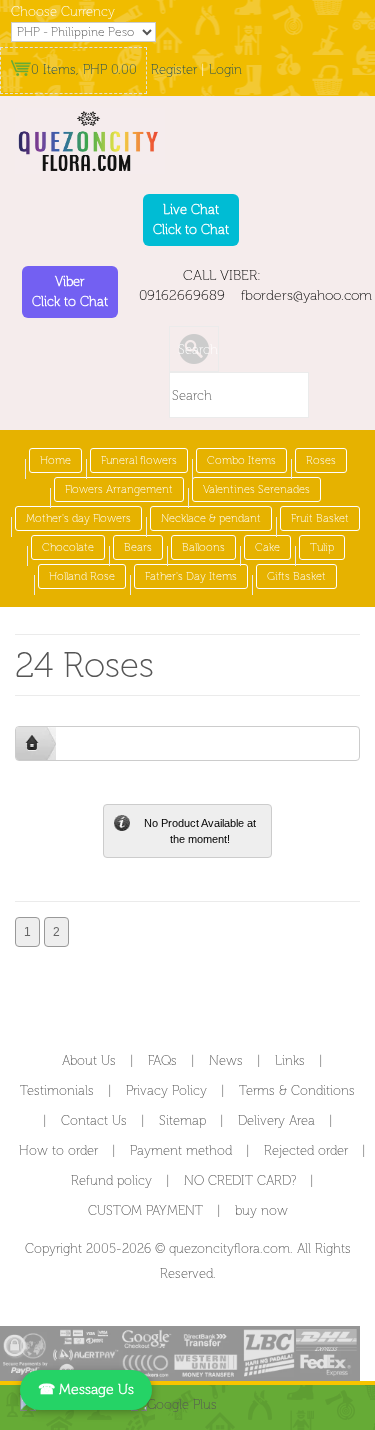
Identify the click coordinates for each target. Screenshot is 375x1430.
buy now (261, 1210)
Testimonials (57, 1090)
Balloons (203, 547)
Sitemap (182, 1120)
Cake (267, 547)
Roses (321, 460)
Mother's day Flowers (78, 518)
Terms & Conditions (297, 1090)
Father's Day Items (191, 576)
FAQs (162, 1060)
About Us (89, 1060)
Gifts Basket (296, 576)
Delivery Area (276, 1120)
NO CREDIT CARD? (240, 1180)
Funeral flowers (139, 460)
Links (290, 1060)
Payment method (181, 1150)
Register (174, 69)
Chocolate (68, 547)
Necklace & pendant (211, 518)
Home (55, 460)
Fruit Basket (320, 518)
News (226, 1060)
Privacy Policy (166, 1090)
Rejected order (306, 1150)
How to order (58, 1150)
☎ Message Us (86, 1389)
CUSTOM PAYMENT (145, 1210)
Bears (138, 547)
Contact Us (94, 1120)
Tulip (322, 547)
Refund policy (111, 1180)
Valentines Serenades (256, 489)
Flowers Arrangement (119, 489)
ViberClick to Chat (70, 291)
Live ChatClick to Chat (191, 219)
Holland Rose (82, 576)
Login (225, 69)
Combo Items (241, 460)
